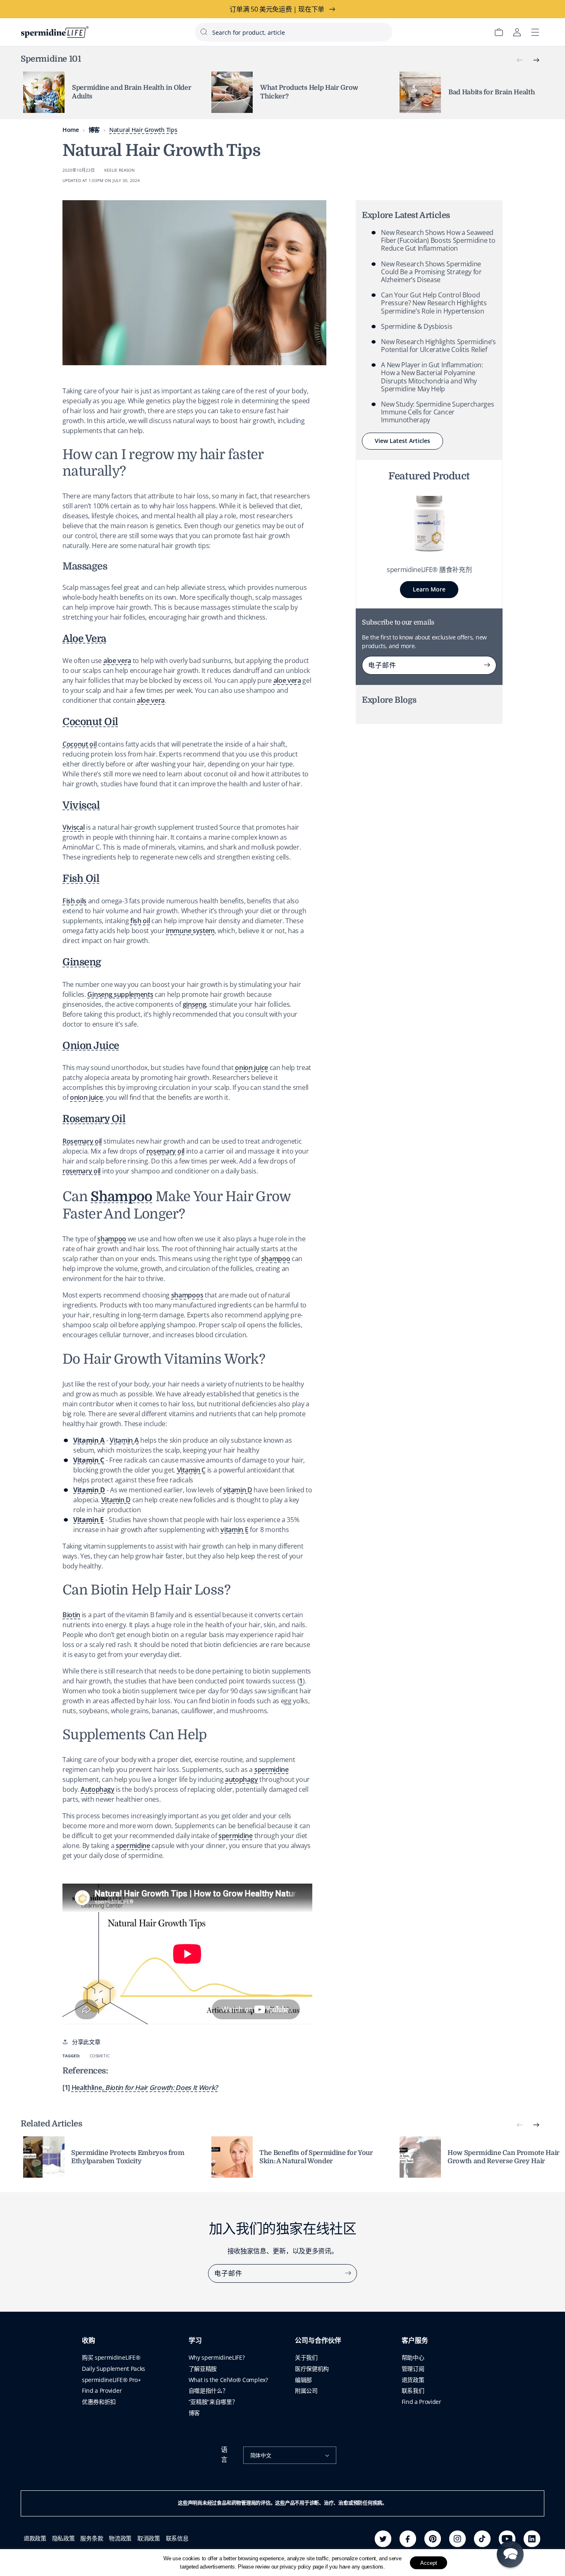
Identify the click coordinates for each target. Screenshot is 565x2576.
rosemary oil (165, 1151)
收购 (89, 2341)
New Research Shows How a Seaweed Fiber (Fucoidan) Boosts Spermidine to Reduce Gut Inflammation (438, 240)
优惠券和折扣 (99, 2402)
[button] (510, 2554)
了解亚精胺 (203, 2369)
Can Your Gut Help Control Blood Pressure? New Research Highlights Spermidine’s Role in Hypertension (434, 303)
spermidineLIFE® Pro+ (111, 2380)
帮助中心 (413, 2357)
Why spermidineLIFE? (217, 2357)
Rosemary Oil (94, 1119)
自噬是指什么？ (208, 2390)
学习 (195, 2341)
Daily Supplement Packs (114, 2369)
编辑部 (303, 2380)
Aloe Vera (84, 639)
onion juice (251, 1068)
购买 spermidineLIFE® (111, 2357)
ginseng (195, 1004)
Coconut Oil (90, 722)
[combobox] (294, 32)
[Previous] (520, 60)
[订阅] (487, 665)
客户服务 (415, 2341)
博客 (94, 130)
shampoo (112, 1239)
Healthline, (145, 2088)
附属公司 (306, 2390)
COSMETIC (99, 2056)
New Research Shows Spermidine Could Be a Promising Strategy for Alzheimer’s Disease (431, 272)
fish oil (140, 921)
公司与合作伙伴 (318, 2341)
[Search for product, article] (204, 32)
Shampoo (121, 1197)
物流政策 (120, 2538)
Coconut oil (79, 744)
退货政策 (413, 2380)
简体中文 (261, 2455)
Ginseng (82, 962)
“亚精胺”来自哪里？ (213, 2402)
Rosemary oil (82, 1141)
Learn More (429, 589)
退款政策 (35, 2538)
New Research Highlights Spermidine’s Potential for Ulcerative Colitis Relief (438, 346)
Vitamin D (116, 1500)
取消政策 (149, 2538)
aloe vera (117, 661)
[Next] (536, 60)
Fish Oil (81, 879)
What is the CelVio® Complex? (228, 2380)
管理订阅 (413, 2369)
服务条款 (92, 2538)
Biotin (71, 1615)
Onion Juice (91, 1046)
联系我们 (413, 2390)
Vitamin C (191, 1470)
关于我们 (306, 2357)
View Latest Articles (402, 441)
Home (71, 130)
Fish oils (74, 901)
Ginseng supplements (120, 994)
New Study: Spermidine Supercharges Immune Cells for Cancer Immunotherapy (437, 412)
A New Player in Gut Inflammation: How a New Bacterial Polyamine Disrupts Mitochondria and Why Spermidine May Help (432, 377)
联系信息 (177, 2538)
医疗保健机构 (312, 2369)
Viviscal (81, 805)
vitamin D (238, 1490)
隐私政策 (63, 2538)
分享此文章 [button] (86, 2042)
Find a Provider (102, 2390)
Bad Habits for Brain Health (492, 92)
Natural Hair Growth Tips (143, 130)
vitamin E (234, 1530)
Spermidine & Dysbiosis (417, 326)
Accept (429, 2563)
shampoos (187, 1295)
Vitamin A (124, 1440)
